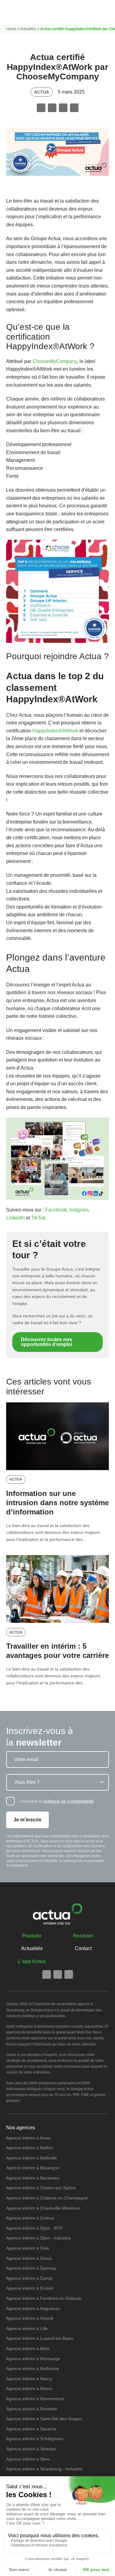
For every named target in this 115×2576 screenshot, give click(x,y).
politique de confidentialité (69, 1801)
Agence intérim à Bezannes (33, 2178)
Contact (83, 1948)
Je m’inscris (27, 1820)
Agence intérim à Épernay (31, 2268)
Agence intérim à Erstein (30, 2288)
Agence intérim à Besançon (33, 2168)
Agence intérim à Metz (28, 2348)
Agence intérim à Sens (28, 2459)
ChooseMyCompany (55, 361)
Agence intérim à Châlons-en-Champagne (47, 2198)
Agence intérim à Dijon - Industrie (38, 2238)
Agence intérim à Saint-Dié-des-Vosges (44, 2419)
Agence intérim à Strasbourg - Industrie (44, 2469)
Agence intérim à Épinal (29, 2278)
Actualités (28, 29)
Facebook (56, 1210)
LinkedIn (15, 1218)
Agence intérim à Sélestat (31, 2449)
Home (11, 29)
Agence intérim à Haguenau (33, 2308)
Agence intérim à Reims (29, 2389)
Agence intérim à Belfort (29, 2148)
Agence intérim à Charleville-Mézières (43, 2208)
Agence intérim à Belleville (32, 2158)
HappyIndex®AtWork (55, 731)
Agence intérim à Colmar (30, 2218)
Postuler (32, 1936)
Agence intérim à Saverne (31, 2429)
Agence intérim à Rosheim (32, 2409)
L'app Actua (32, 1961)
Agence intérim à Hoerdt (30, 2318)
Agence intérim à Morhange (33, 2359)
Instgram (79, 1210)
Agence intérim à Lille (27, 2328)
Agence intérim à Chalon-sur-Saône (41, 2188)
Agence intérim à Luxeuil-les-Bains (40, 2338)
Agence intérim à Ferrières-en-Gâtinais (44, 2298)
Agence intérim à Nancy (29, 2379)
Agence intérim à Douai (29, 2258)
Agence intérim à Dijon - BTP (34, 2228)
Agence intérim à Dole (28, 2248)
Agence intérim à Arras (28, 2138)
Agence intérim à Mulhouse (33, 2368)
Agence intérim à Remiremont (35, 2399)
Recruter (83, 1936)
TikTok (38, 1218)
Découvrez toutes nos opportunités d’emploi (46, 1342)
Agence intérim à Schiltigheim (35, 2439)
